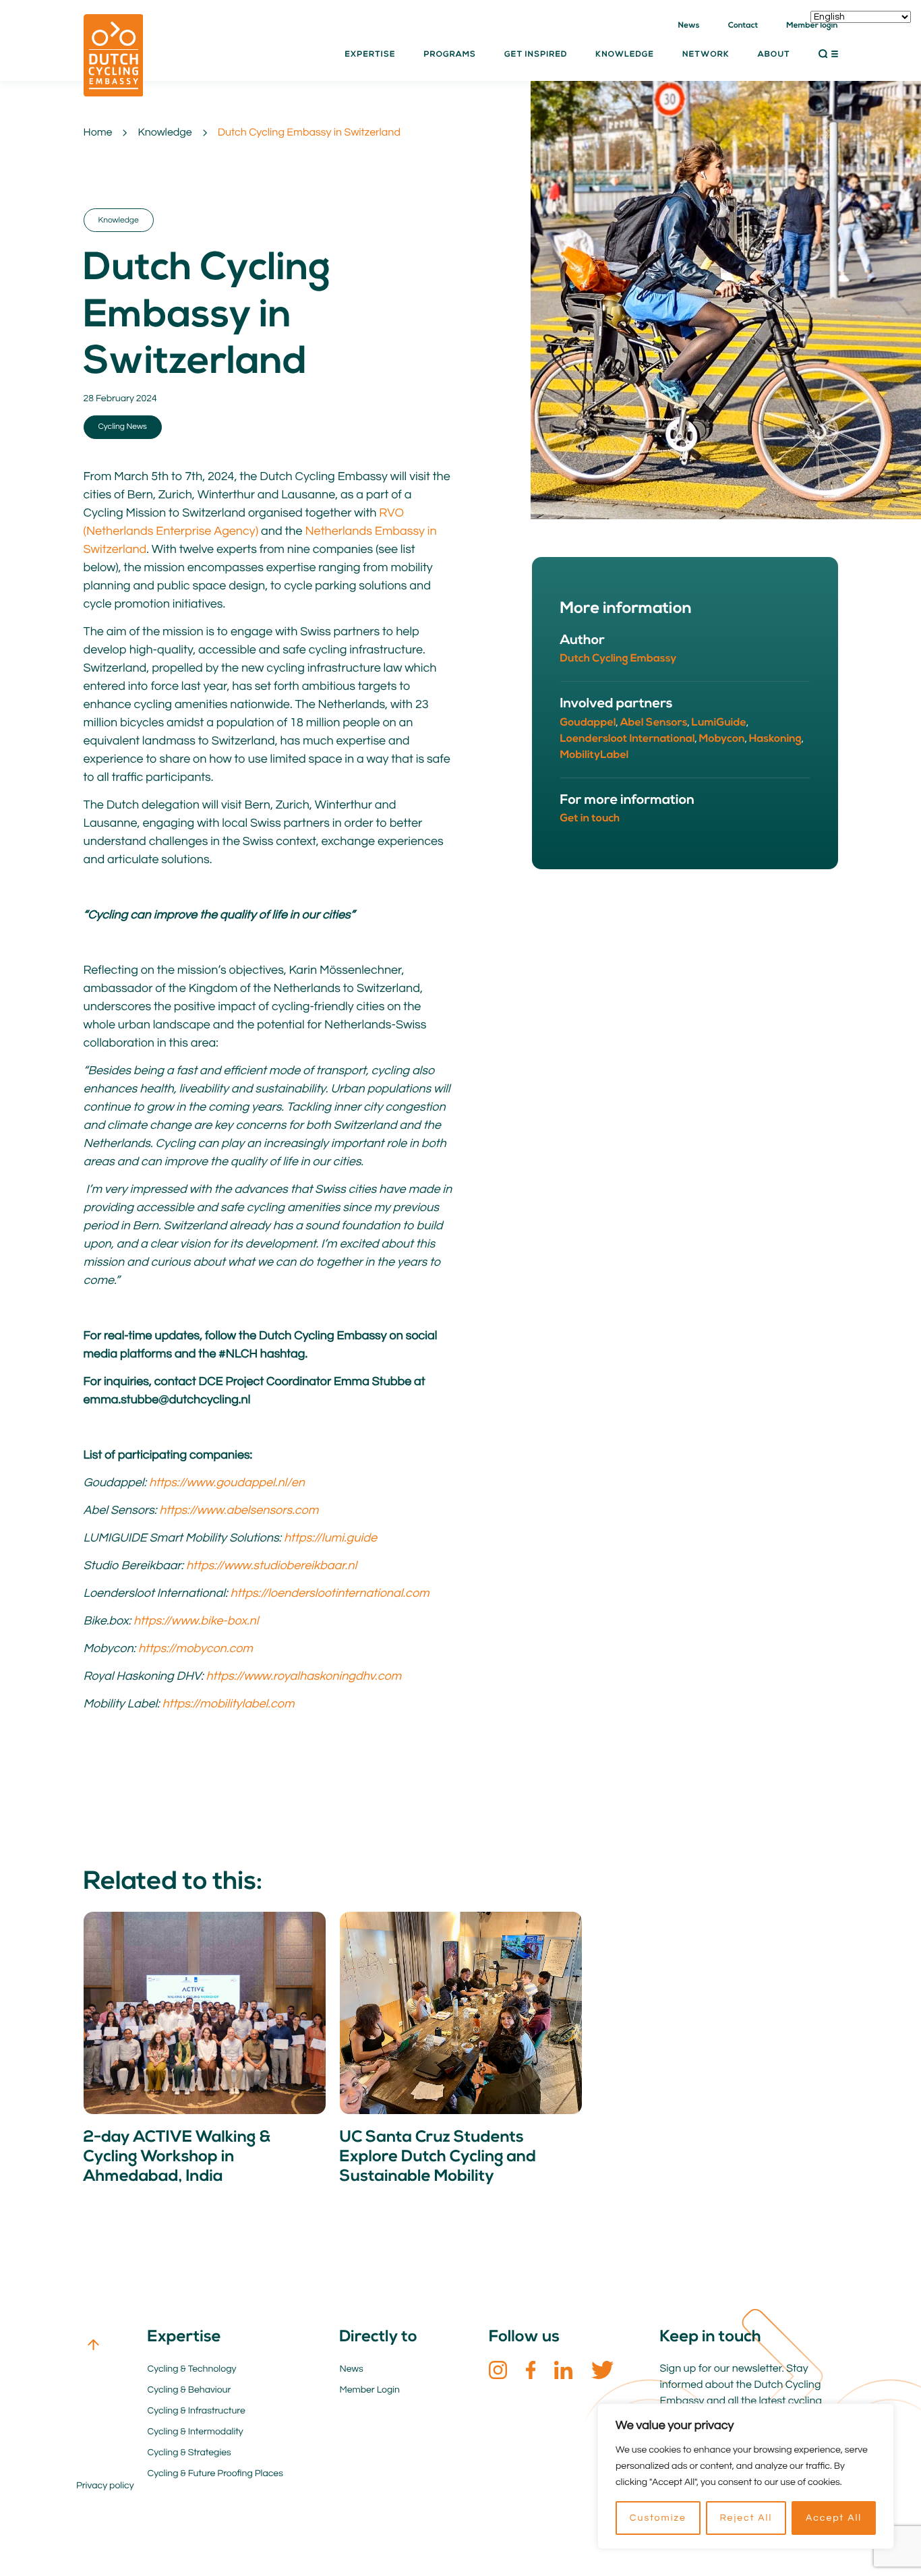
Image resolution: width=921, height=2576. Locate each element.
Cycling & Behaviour (189, 2390)
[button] (828, 54)
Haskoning (775, 739)
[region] (746, 2476)
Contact (743, 26)
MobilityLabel (595, 755)
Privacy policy (105, 2486)
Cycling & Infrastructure (197, 2411)
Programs (450, 55)
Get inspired (536, 55)
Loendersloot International (628, 739)
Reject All (746, 2518)
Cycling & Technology (192, 2369)
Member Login (370, 2390)
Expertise (370, 55)
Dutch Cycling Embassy (619, 659)
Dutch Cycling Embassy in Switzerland (309, 133)
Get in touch (590, 819)
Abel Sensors (654, 723)
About (774, 55)
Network (706, 55)
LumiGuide (719, 723)
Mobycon (722, 739)
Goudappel (588, 723)
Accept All (834, 2518)
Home (98, 133)
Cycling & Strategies (189, 2453)
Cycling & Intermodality (196, 2432)
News (689, 26)
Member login (812, 26)
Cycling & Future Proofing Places (215, 2473)
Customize (658, 2518)
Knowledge (165, 133)
